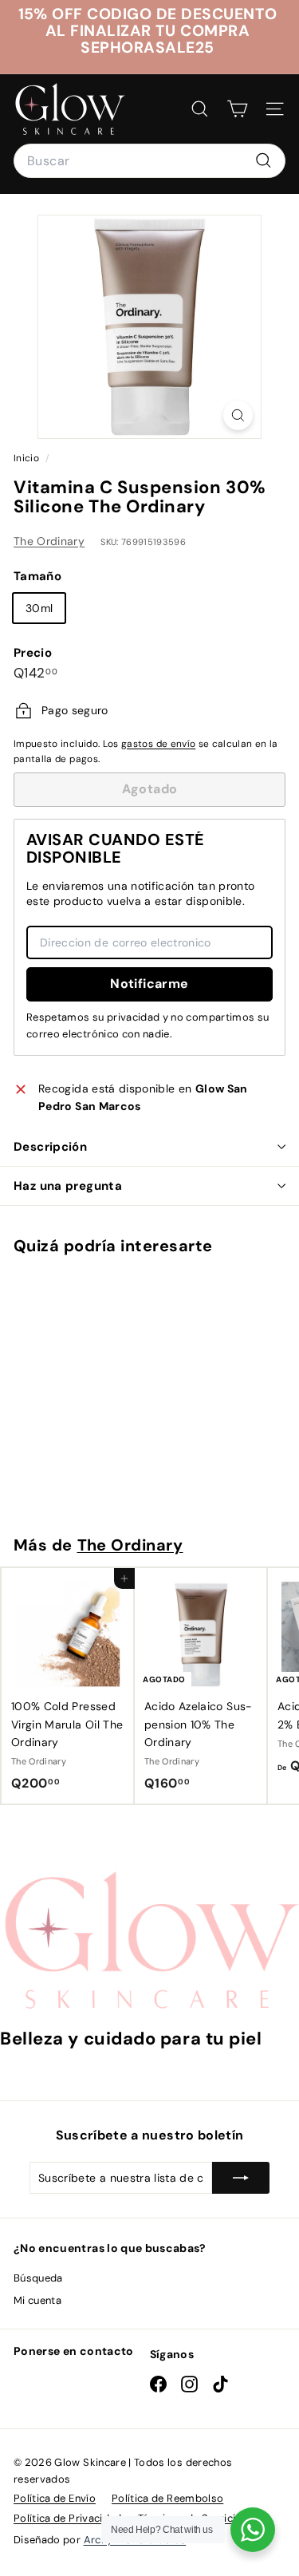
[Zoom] (238, 415)
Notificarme (149, 984)
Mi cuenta (37, 2300)
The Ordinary (49, 541)
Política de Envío (55, 2498)
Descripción (50, 1147)
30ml (39, 608)
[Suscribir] (241, 2178)
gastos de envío (158, 744)
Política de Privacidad (68, 2518)
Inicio (28, 458)
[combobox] (149, 161)
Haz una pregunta (68, 1186)
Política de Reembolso (167, 2498)
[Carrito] (237, 109)
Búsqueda (38, 2278)
